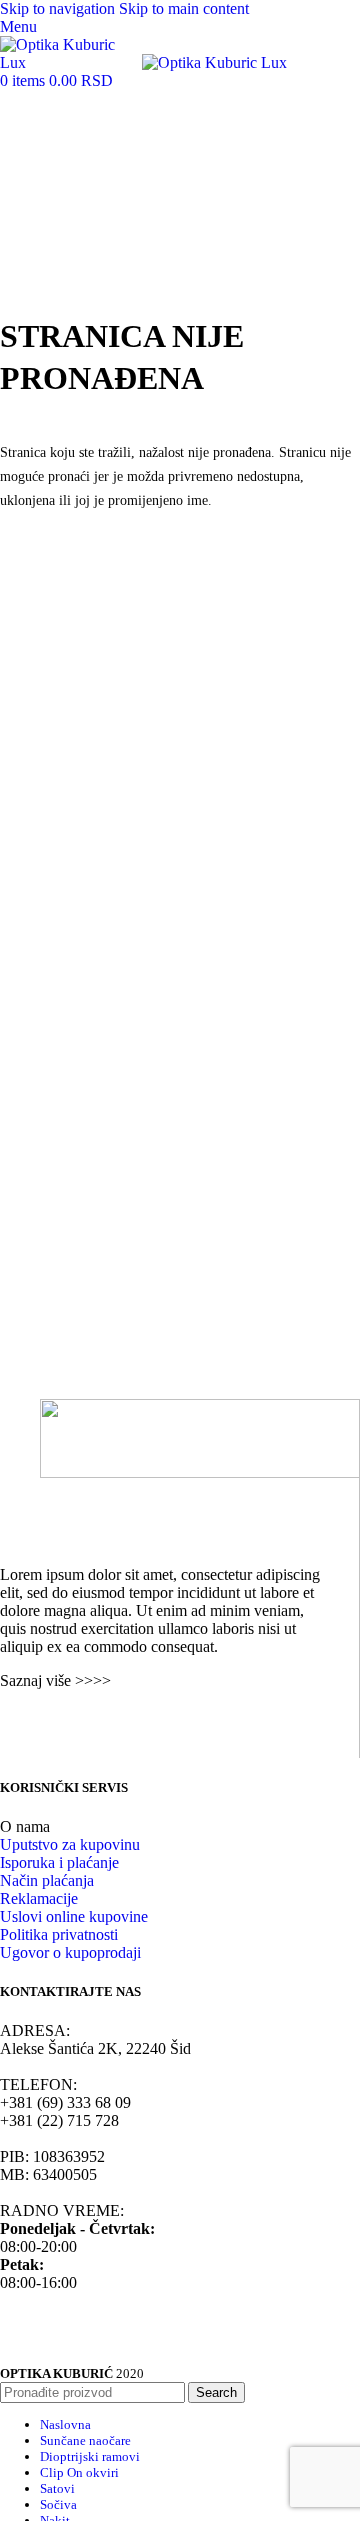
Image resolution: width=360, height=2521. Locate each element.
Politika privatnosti (59, 1934)
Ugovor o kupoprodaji (70, 1952)
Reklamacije (39, 1898)
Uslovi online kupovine (74, 1916)
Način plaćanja (47, 1880)
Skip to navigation (59, 8)
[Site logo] (71, 62)
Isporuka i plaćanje (59, 1862)
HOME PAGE (47, 546)
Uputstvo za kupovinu (70, 1844)
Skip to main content (184, 8)
